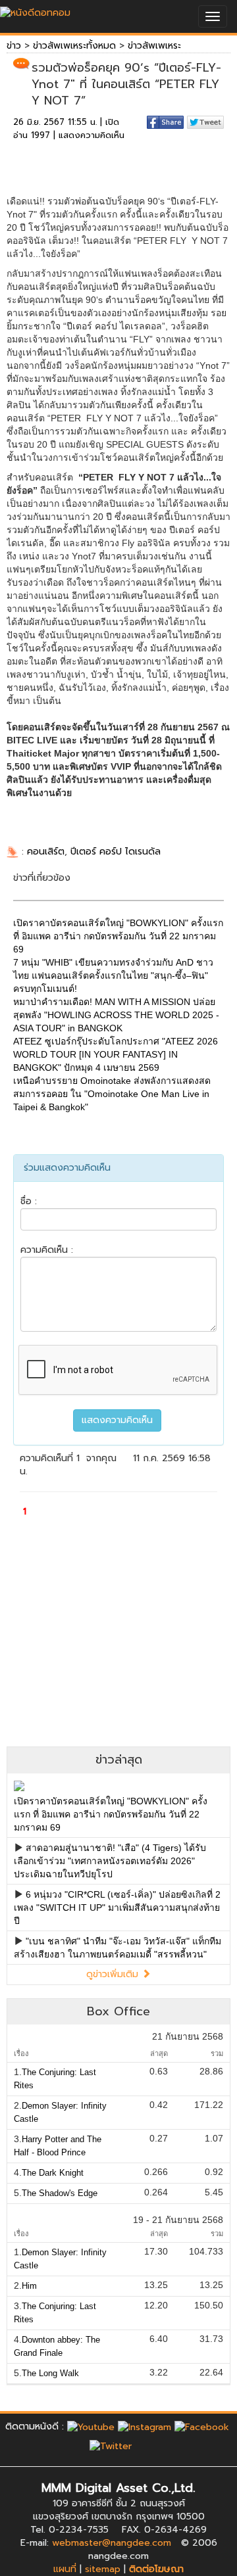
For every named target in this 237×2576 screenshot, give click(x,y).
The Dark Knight (53, 2173)
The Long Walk (50, 2373)
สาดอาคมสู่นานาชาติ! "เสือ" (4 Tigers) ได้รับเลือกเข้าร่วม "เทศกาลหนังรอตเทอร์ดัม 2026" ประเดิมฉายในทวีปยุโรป (110, 1861)
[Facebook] (202, 2426)
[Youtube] (91, 2426)
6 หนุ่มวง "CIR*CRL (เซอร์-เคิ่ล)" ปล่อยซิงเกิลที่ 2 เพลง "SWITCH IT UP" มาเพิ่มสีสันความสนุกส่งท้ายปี (117, 1908)
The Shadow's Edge (60, 2193)
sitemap (103, 2569)
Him (29, 2286)
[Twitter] (111, 2446)
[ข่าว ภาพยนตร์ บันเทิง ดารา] (35, 10)
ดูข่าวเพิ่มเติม (114, 1974)
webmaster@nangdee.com (112, 2543)
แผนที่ (65, 2569)
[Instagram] (145, 2426)
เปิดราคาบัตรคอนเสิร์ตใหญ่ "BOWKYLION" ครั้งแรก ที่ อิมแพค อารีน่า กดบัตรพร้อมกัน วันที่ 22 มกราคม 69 (111, 1814)
